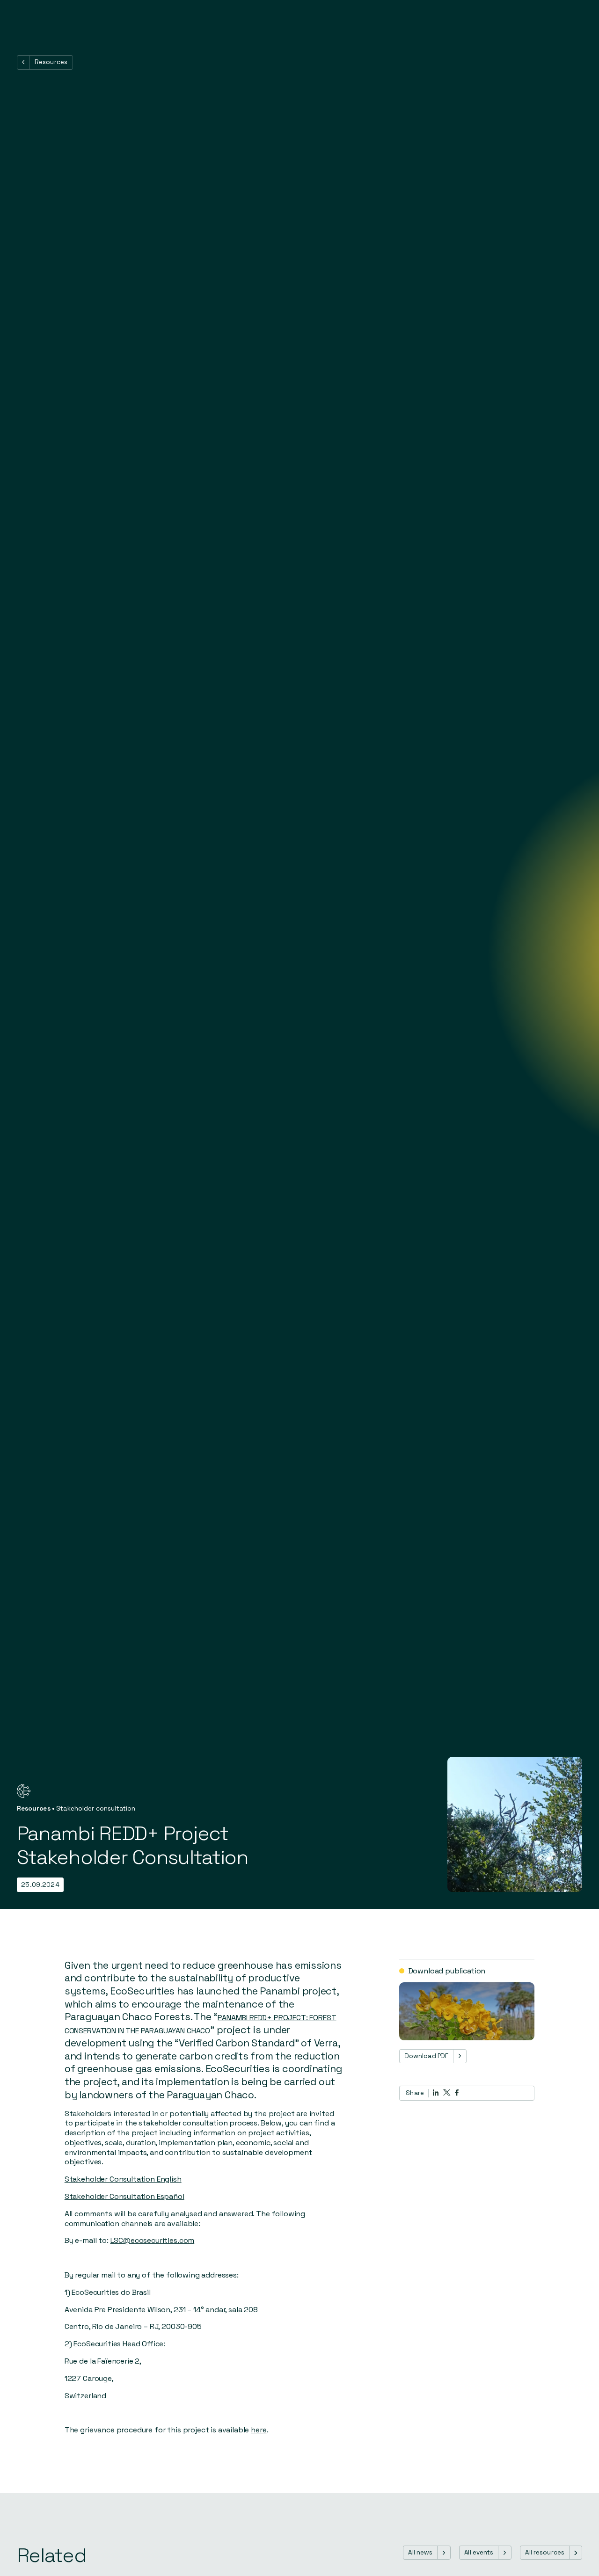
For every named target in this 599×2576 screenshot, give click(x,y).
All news (420, 2552)
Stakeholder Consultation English (123, 2179)
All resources (545, 2552)
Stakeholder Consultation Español (124, 2196)
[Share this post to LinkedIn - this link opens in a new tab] (436, 2093)
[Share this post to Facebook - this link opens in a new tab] (457, 2092)
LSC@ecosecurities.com (153, 2240)
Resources (51, 62)
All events (479, 2552)
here (259, 2430)
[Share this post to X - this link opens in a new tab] (447, 2092)
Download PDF (427, 2056)
